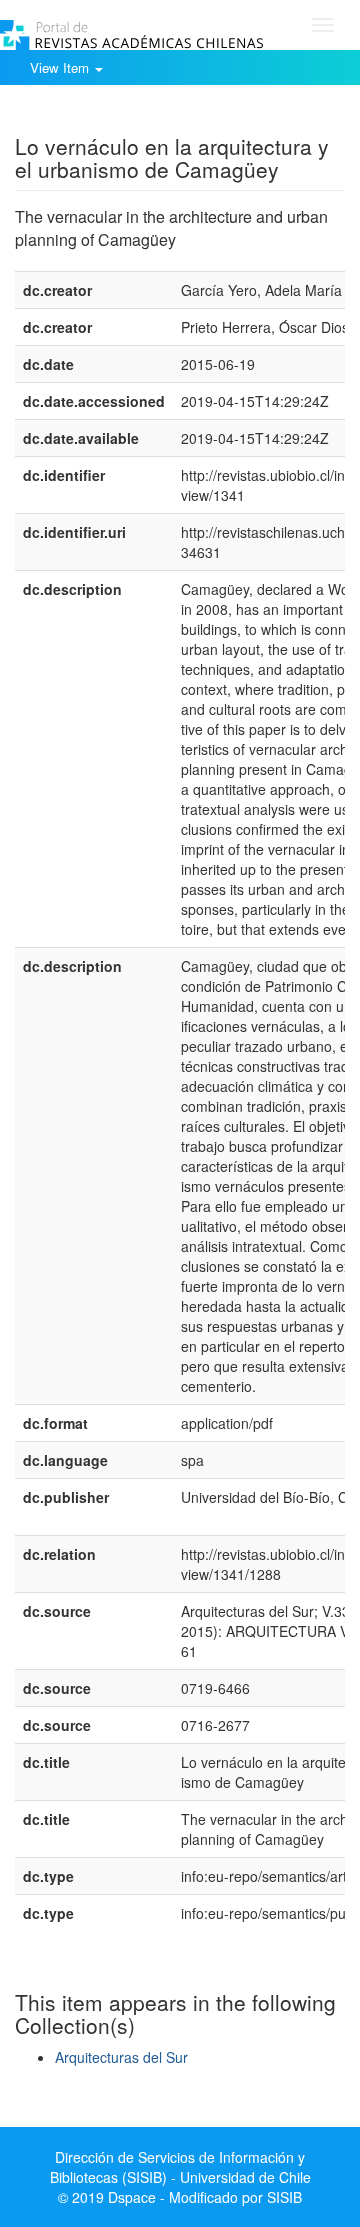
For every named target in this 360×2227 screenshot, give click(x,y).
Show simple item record (93, 115)
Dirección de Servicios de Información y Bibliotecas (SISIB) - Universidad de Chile (180, 2167)
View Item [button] (61, 67)
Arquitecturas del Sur (121, 2057)
